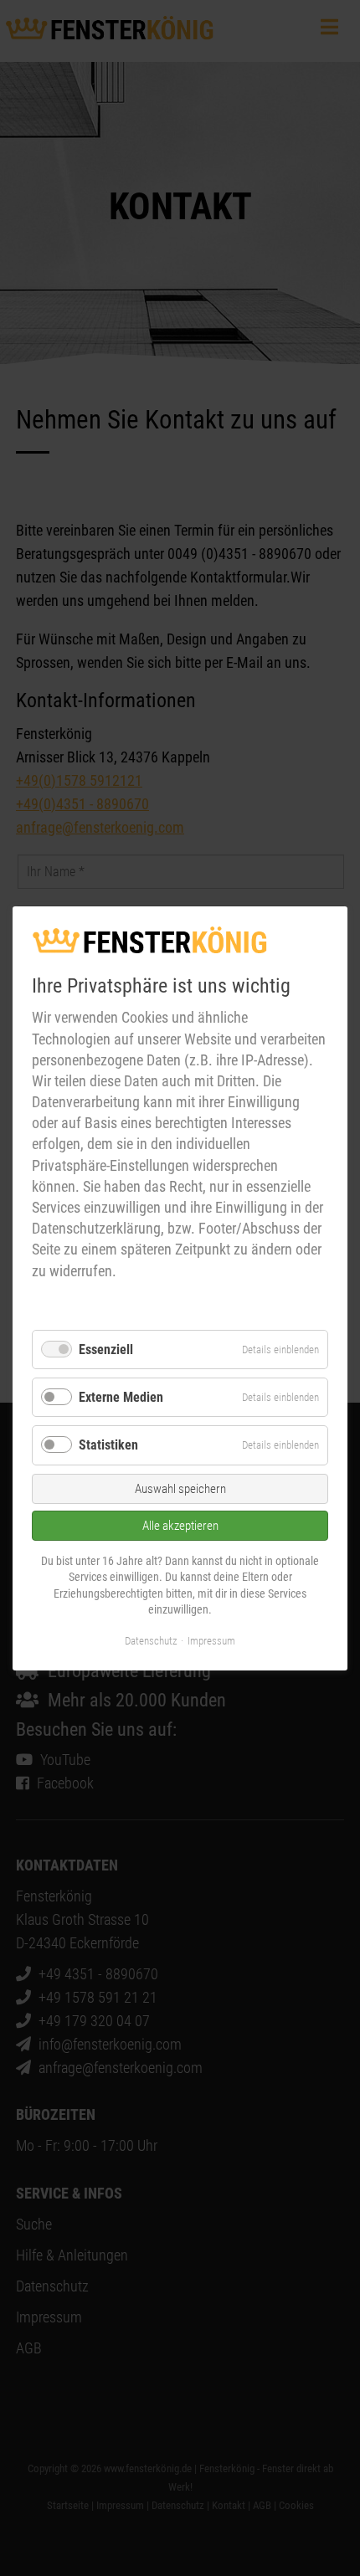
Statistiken (108, 1445)
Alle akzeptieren (180, 1525)
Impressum (211, 1640)
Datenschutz (151, 1640)
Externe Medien (121, 1397)
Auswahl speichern (180, 1488)
